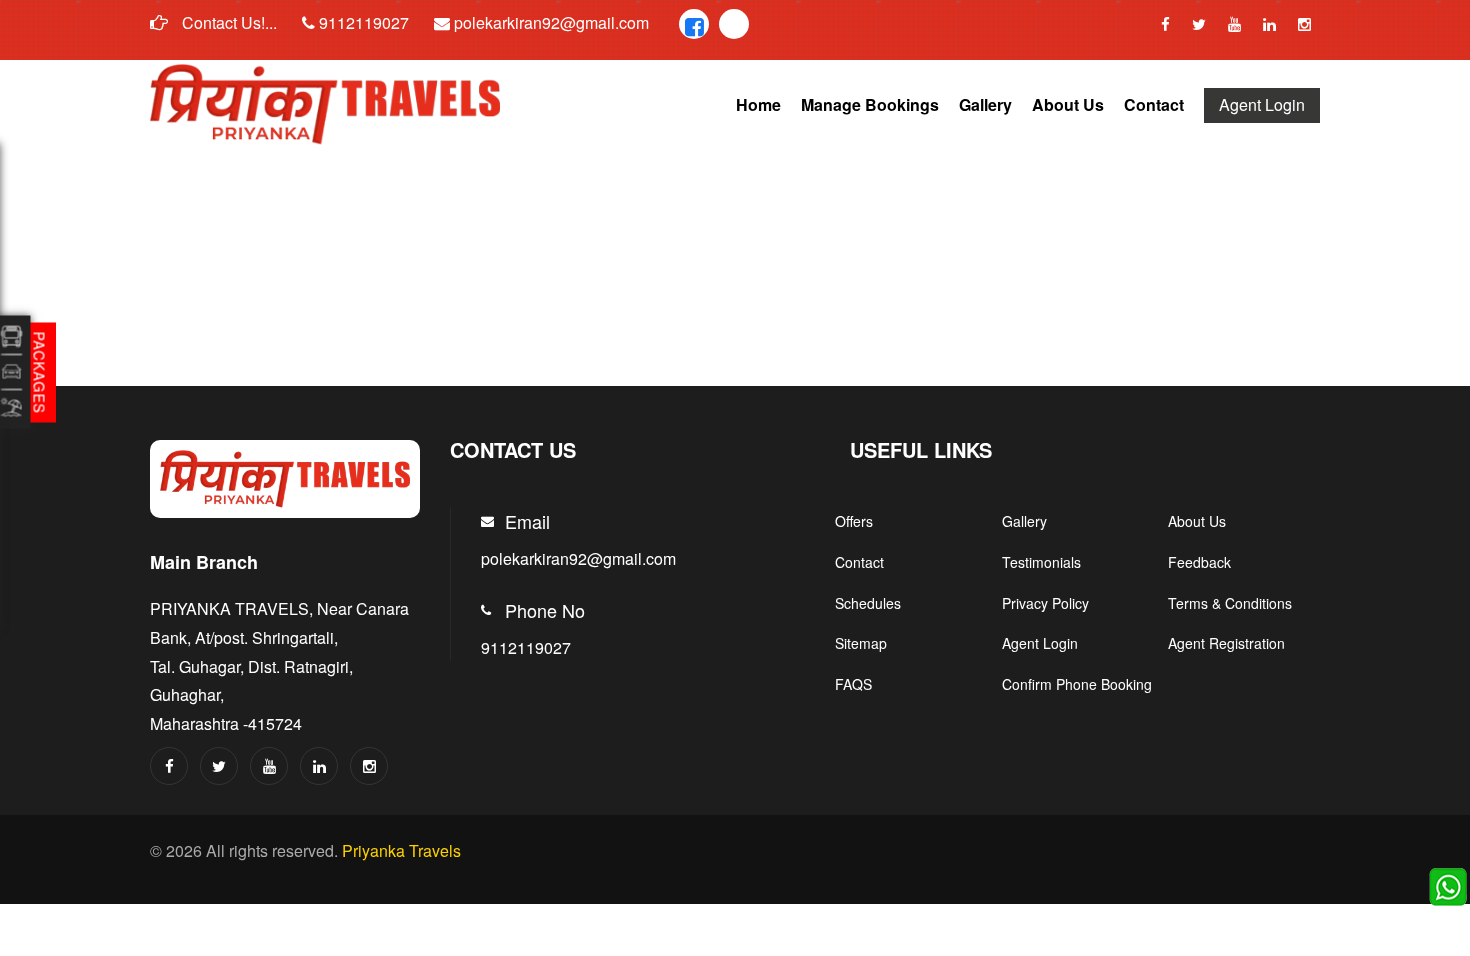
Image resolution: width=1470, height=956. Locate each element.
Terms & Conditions (1230, 603)
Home (758, 104)
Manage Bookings (870, 104)
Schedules (868, 603)
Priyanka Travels (401, 850)
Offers (854, 521)
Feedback (1199, 562)
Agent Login (1262, 104)
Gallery (985, 104)
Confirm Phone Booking (1077, 684)
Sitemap (861, 643)
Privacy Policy (1045, 603)
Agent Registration (1226, 643)
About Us (1068, 104)
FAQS (853, 684)
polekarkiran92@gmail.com (549, 22)
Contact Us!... (227, 22)
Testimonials (1041, 562)
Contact (1154, 104)
